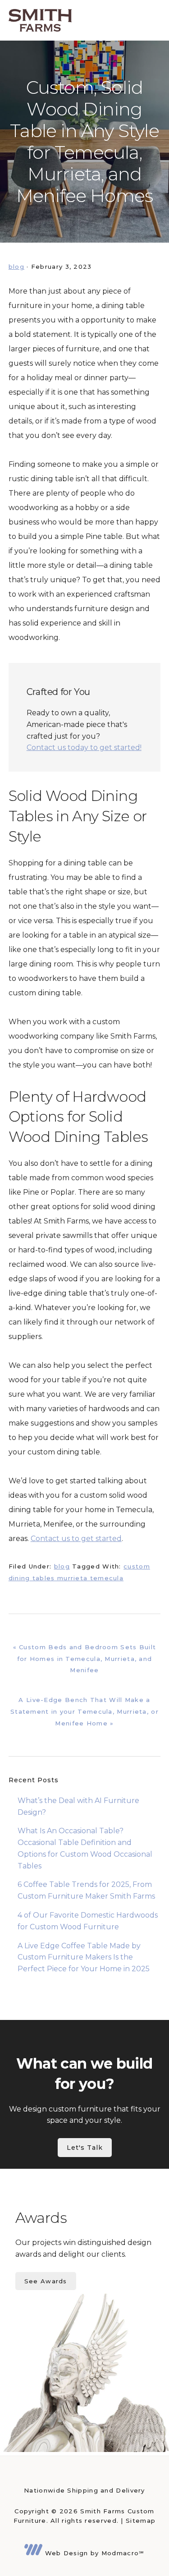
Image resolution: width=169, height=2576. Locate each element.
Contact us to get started (76, 1539)
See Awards (46, 2281)
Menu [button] (149, 20)
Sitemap (141, 2521)
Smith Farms (40, 20)
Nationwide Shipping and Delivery (84, 2490)
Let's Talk (85, 2148)
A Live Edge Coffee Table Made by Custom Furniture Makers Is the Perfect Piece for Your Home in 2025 (84, 1957)
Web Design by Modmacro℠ (93, 2553)
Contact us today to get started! (84, 747)
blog (16, 267)
